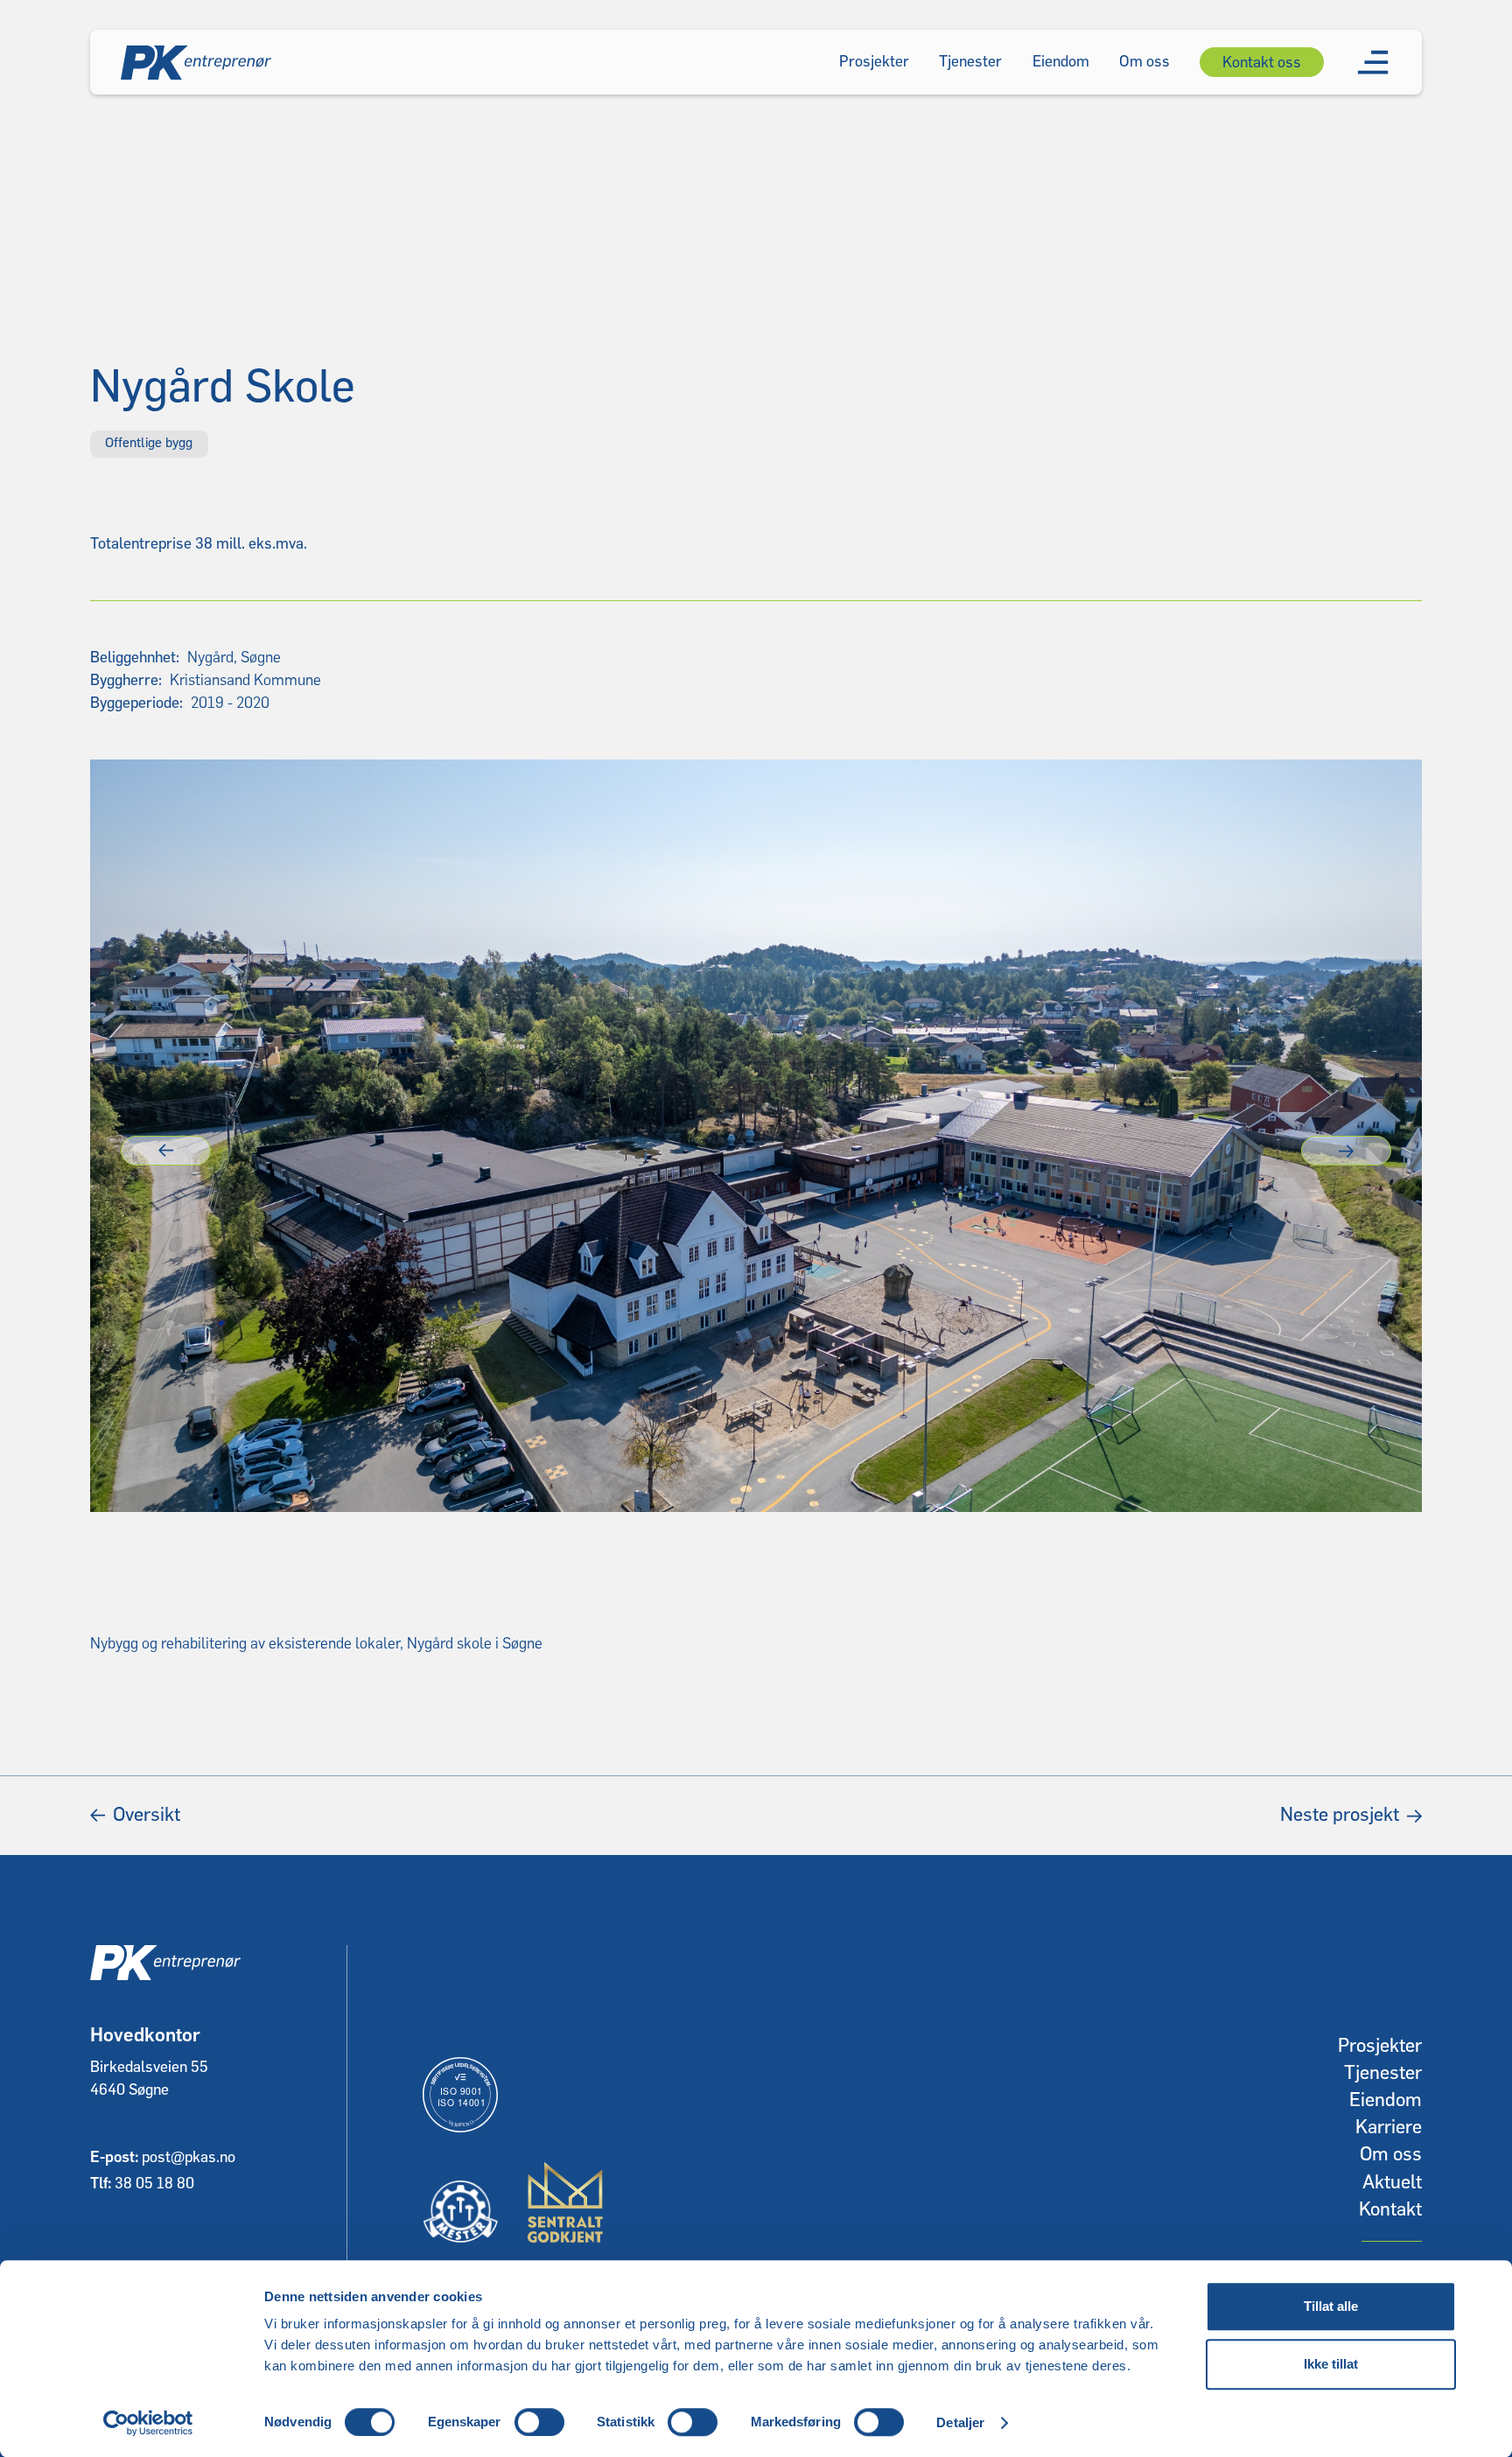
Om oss (1391, 2155)
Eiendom (1386, 2100)
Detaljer (960, 2422)
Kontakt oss (1262, 63)
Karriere (1389, 2128)
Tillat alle (1331, 2306)
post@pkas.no (189, 2157)
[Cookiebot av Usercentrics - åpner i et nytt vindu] (148, 2423)
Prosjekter (1380, 2046)
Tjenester (1383, 2073)
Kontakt (1390, 2210)
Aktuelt (1392, 2183)
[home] (196, 63)
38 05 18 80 (154, 2184)
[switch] (539, 2422)
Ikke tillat (1331, 2364)
